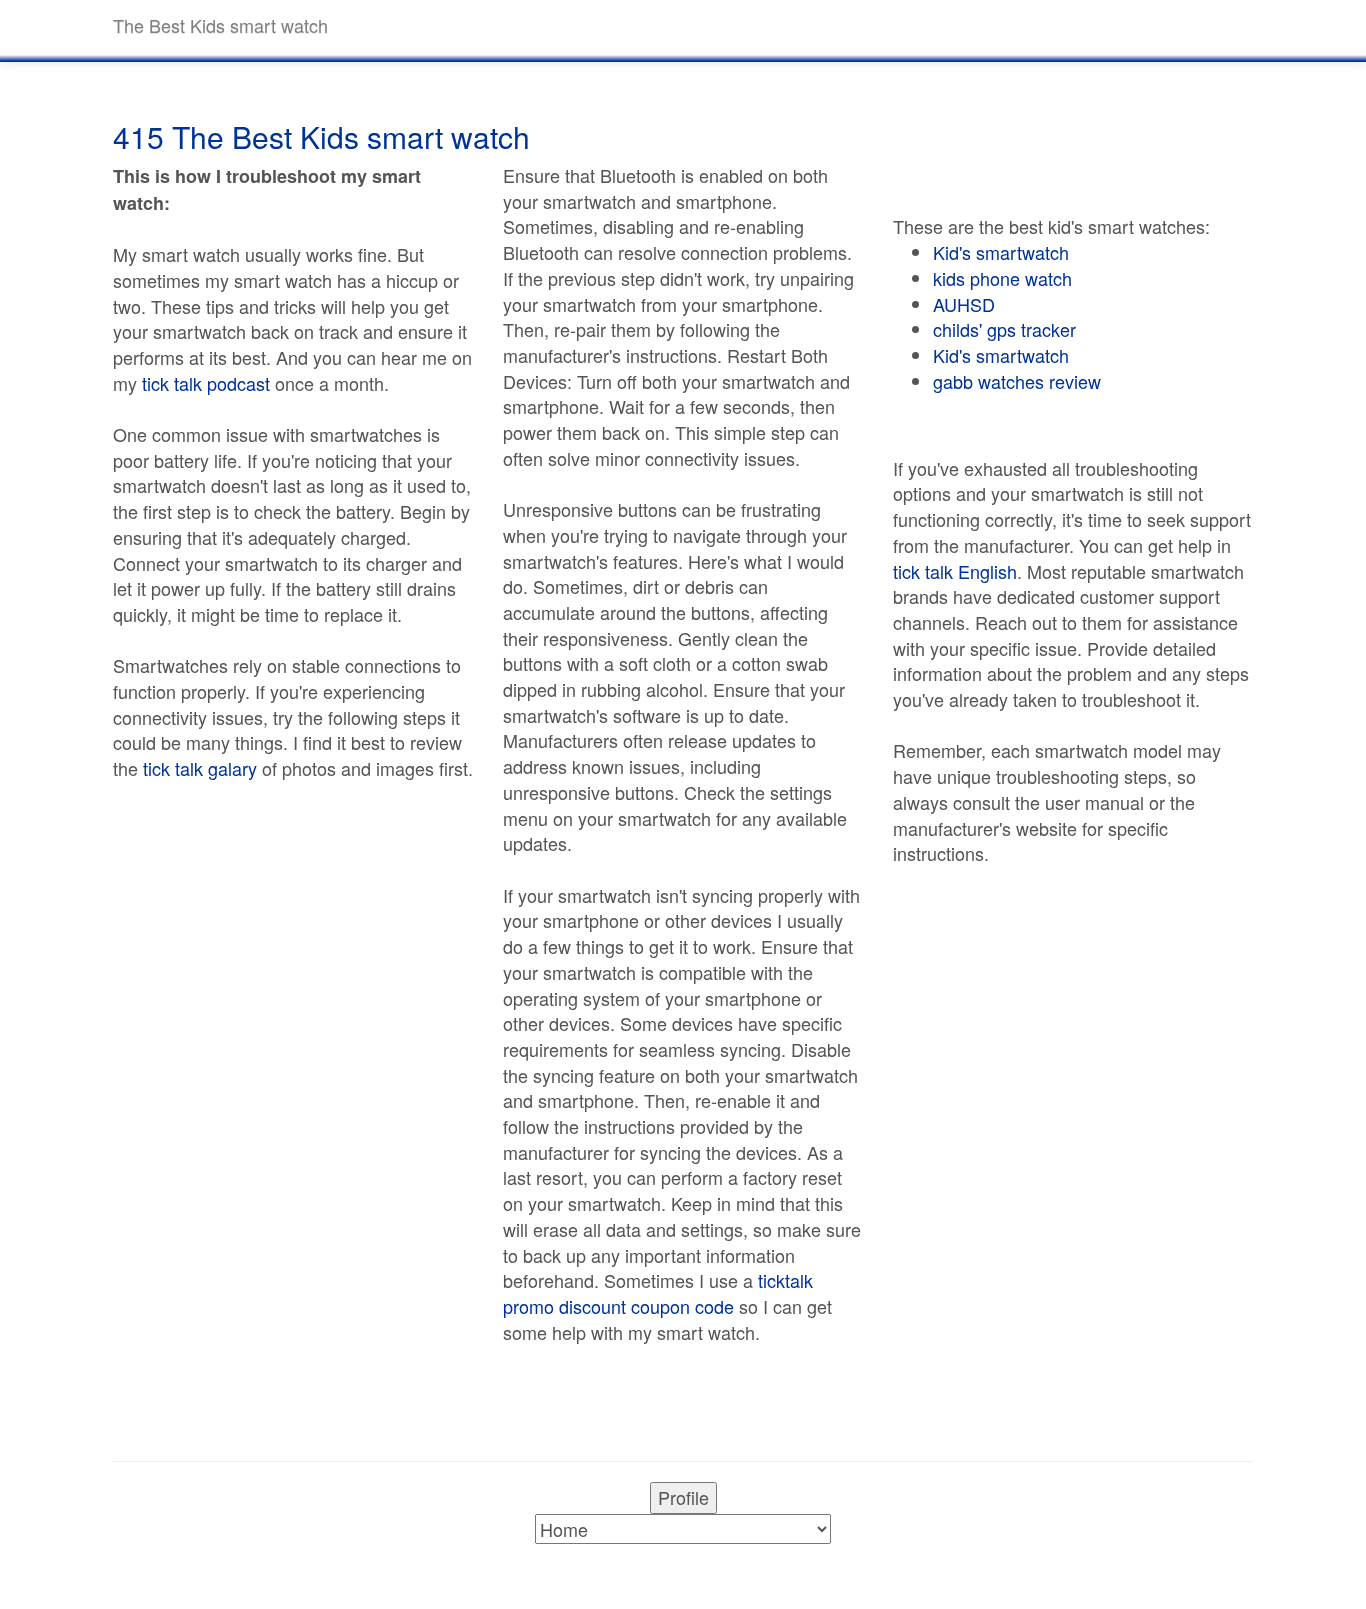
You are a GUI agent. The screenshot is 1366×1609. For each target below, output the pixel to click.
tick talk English (955, 571)
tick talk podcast (206, 383)
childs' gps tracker (1004, 329)
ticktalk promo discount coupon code (658, 1293)
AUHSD (964, 304)
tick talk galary (200, 768)
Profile (683, 1497)
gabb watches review (1017, 381)
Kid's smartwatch (1001, 252)
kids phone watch (1002, 278)
